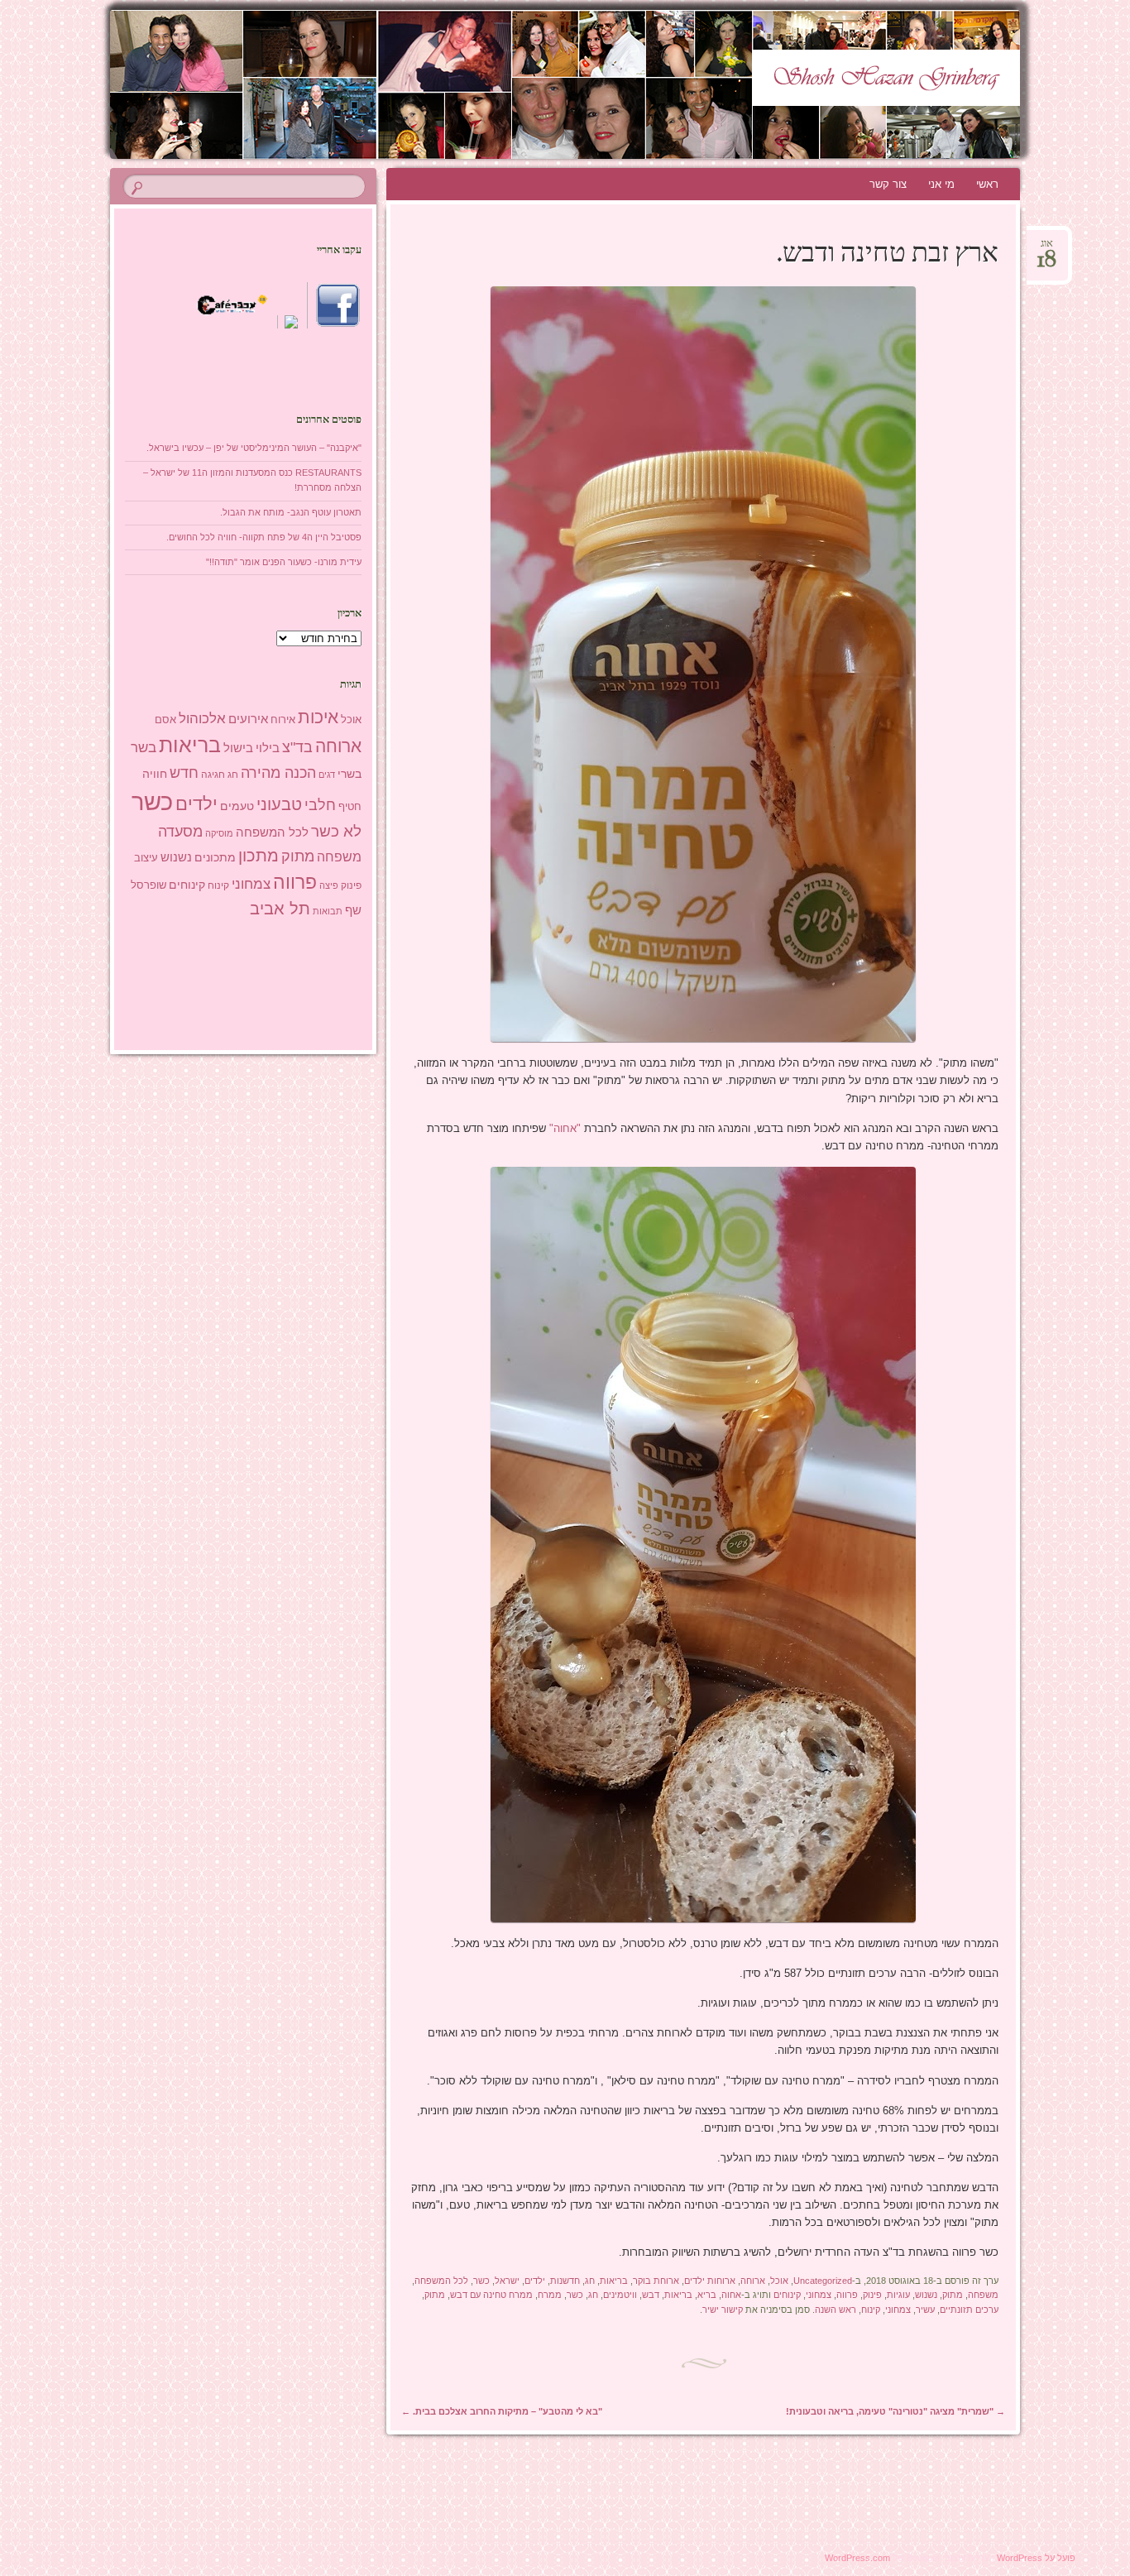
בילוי (268, 748)
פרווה (847, 2295)
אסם (165, 720)
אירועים (248, 719)
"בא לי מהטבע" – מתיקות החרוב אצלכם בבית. (502, 2411)
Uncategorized (823, 2281)
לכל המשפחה (441, 2281)
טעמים (237, 806)
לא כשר (336, 831)
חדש (184, 773)
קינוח (871, 2310)
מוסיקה (219, 833)
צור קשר (888, 184)
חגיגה (213, 775)
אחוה (731, 2295)
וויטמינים (620, 2295)
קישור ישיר (723, 2310)
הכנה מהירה (278, 772)
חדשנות (565, 2281)
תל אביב (280, 909)
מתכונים (215, 857)
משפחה (983, 2295)
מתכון (259, 856)
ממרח (550, 2295)
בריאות (614, 2281)
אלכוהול (202, 719)
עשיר (925, 2310)
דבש (651, 2295)
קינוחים (787, 2295)
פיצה (329, 885)
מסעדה (180, 831)
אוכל (779, 2281)
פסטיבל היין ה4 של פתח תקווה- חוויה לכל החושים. (264, 537)
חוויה (155, 774)
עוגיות (898, 2295)
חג (590, 2281)
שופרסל (148, 885)
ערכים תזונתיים (969, 2310)
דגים (327, 775)
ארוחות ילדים (710, 2281)
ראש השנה (836, 2310)
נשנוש (926, 2295)
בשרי (350, 774)
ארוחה (753, 2281)
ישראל (507, 2281)
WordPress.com (857, 2558)
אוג (1047, 249)
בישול (238, 748)
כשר (481, 2281)
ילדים (535, 2281)
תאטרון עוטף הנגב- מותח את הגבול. (291, 512)
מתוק (953, 2295)
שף (353, 910)
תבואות (328, 911)
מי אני (941, 184)
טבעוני (279, 804)
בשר (144, 747)
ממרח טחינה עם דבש (491, 2295)
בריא (707, 2295)
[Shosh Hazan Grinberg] (568, 84)
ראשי (987, 184)
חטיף (350, 807)
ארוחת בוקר (656, 2281)
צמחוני (819, 2295)
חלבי (320, 805)
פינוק (872, 2295)
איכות (318, 717)
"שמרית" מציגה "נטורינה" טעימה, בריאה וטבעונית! (895, 2411)
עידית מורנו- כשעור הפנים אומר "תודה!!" (284, 562)
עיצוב (146, 858)
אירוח (283, 720)
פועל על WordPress (1036, 2558)
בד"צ (297, 747)
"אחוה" (567, 1128)
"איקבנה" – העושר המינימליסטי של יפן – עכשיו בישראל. (254, 448)
